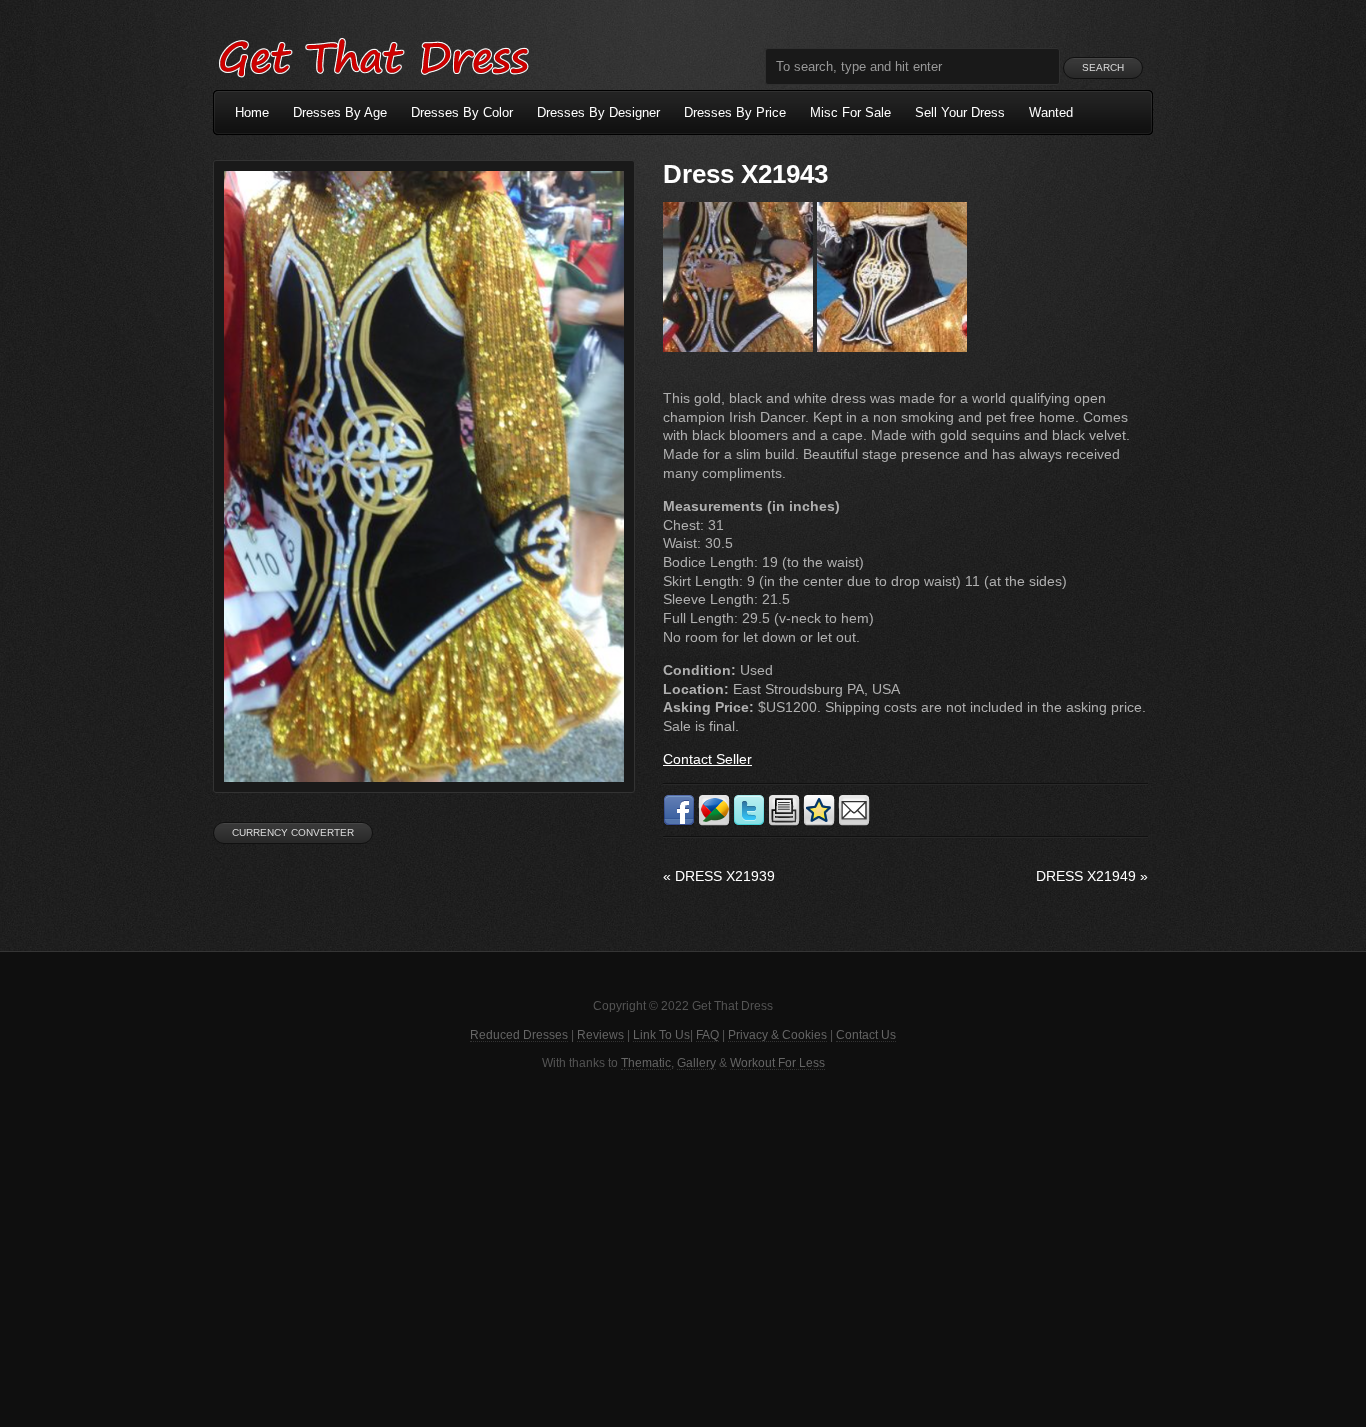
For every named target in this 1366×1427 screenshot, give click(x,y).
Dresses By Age (340, 112)
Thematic (646, 1063)
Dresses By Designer (598, 112)
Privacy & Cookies (777, 1035)
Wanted (1051, 112)
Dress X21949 (1092, 876)
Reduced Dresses (519, 1035)
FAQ (707, 1035)
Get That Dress (373, 55)
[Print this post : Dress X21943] (784, 822)
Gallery (696, 1063)
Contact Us (866, 1035)
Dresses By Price (735, 112)
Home (252, 112)
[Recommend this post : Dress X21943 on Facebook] (679, 822)
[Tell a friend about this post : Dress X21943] (854, 822)
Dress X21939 (719, 876)
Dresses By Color (462, 112)
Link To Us (661, 1035)
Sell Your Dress (960, 112)
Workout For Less (777, 1063)
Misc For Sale (850, 112)
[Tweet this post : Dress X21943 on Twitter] (749, 822)
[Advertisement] (683, 1247)
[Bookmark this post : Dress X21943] (819, 822)
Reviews (600, 1035)
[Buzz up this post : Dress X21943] (714, 822)
